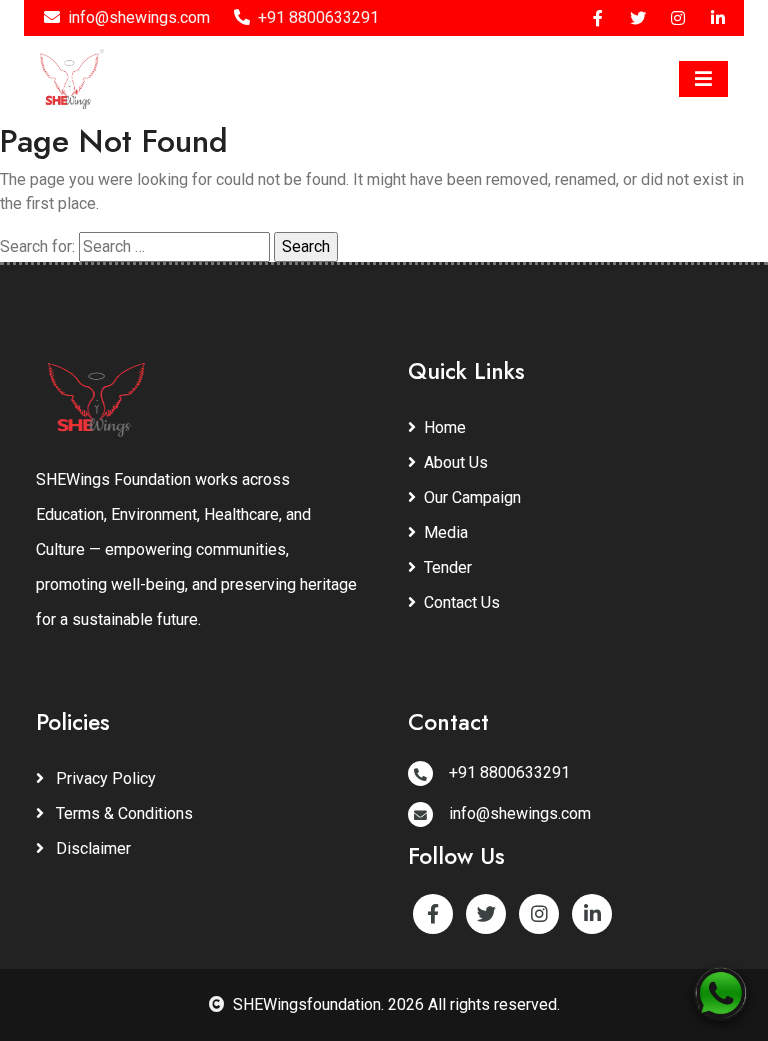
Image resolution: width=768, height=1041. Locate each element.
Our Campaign (472, 497)
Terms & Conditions (122, 813)
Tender (448, 567)
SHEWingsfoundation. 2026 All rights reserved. (396, 1004)
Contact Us (462, 602)
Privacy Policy (104, 778)
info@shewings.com (139, 17)
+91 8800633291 (318, 17)
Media (446, 532)
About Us (456, 462)
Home (445, 427)
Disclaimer (91, 848)
